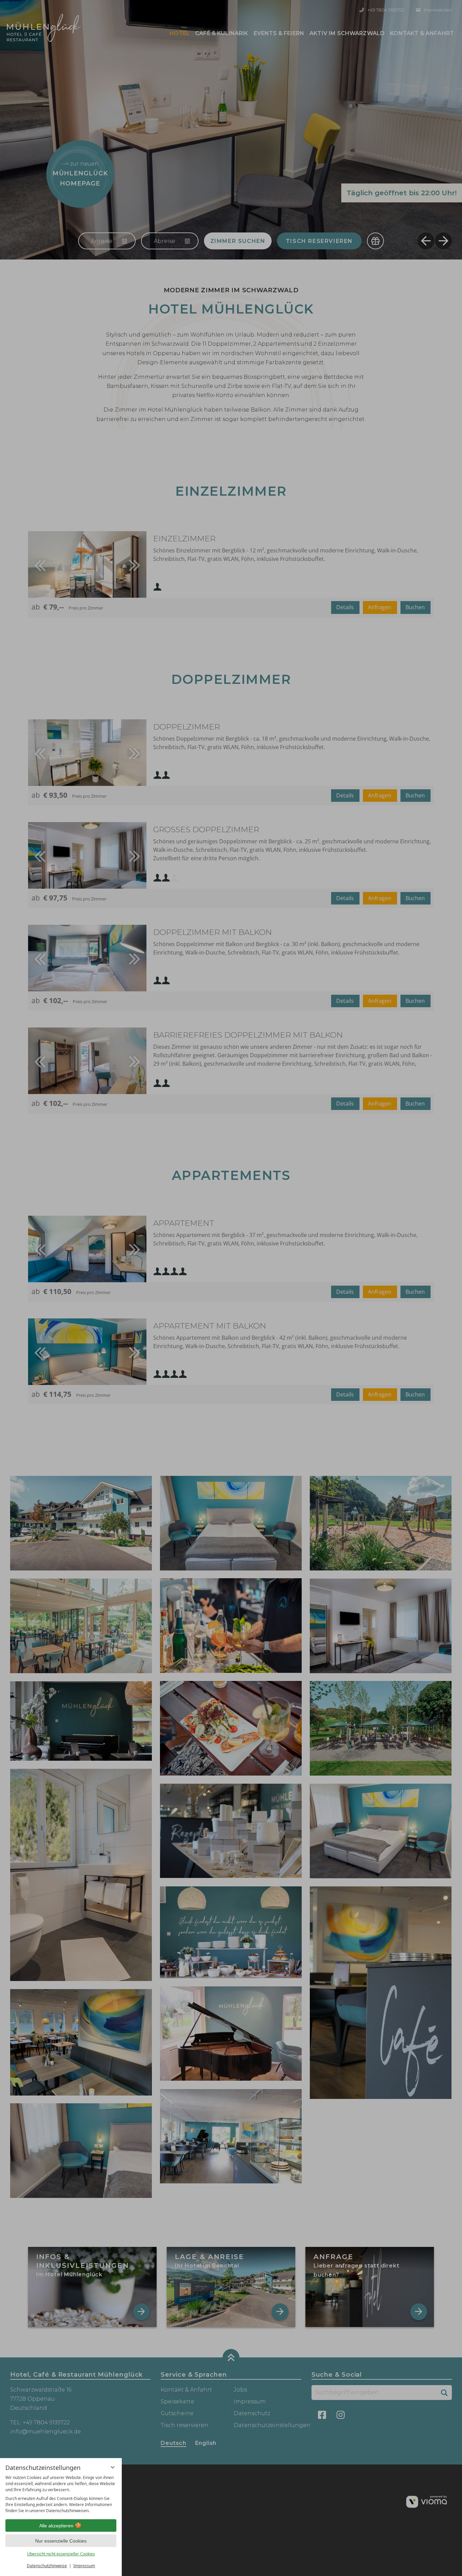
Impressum (84, 2566)
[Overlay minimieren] (113, 2467)
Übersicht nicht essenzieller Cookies (61, 2554)
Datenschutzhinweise (47, 2566)
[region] (61, 2494)
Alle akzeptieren (56, 2526)
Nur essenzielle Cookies (61, 2541)
